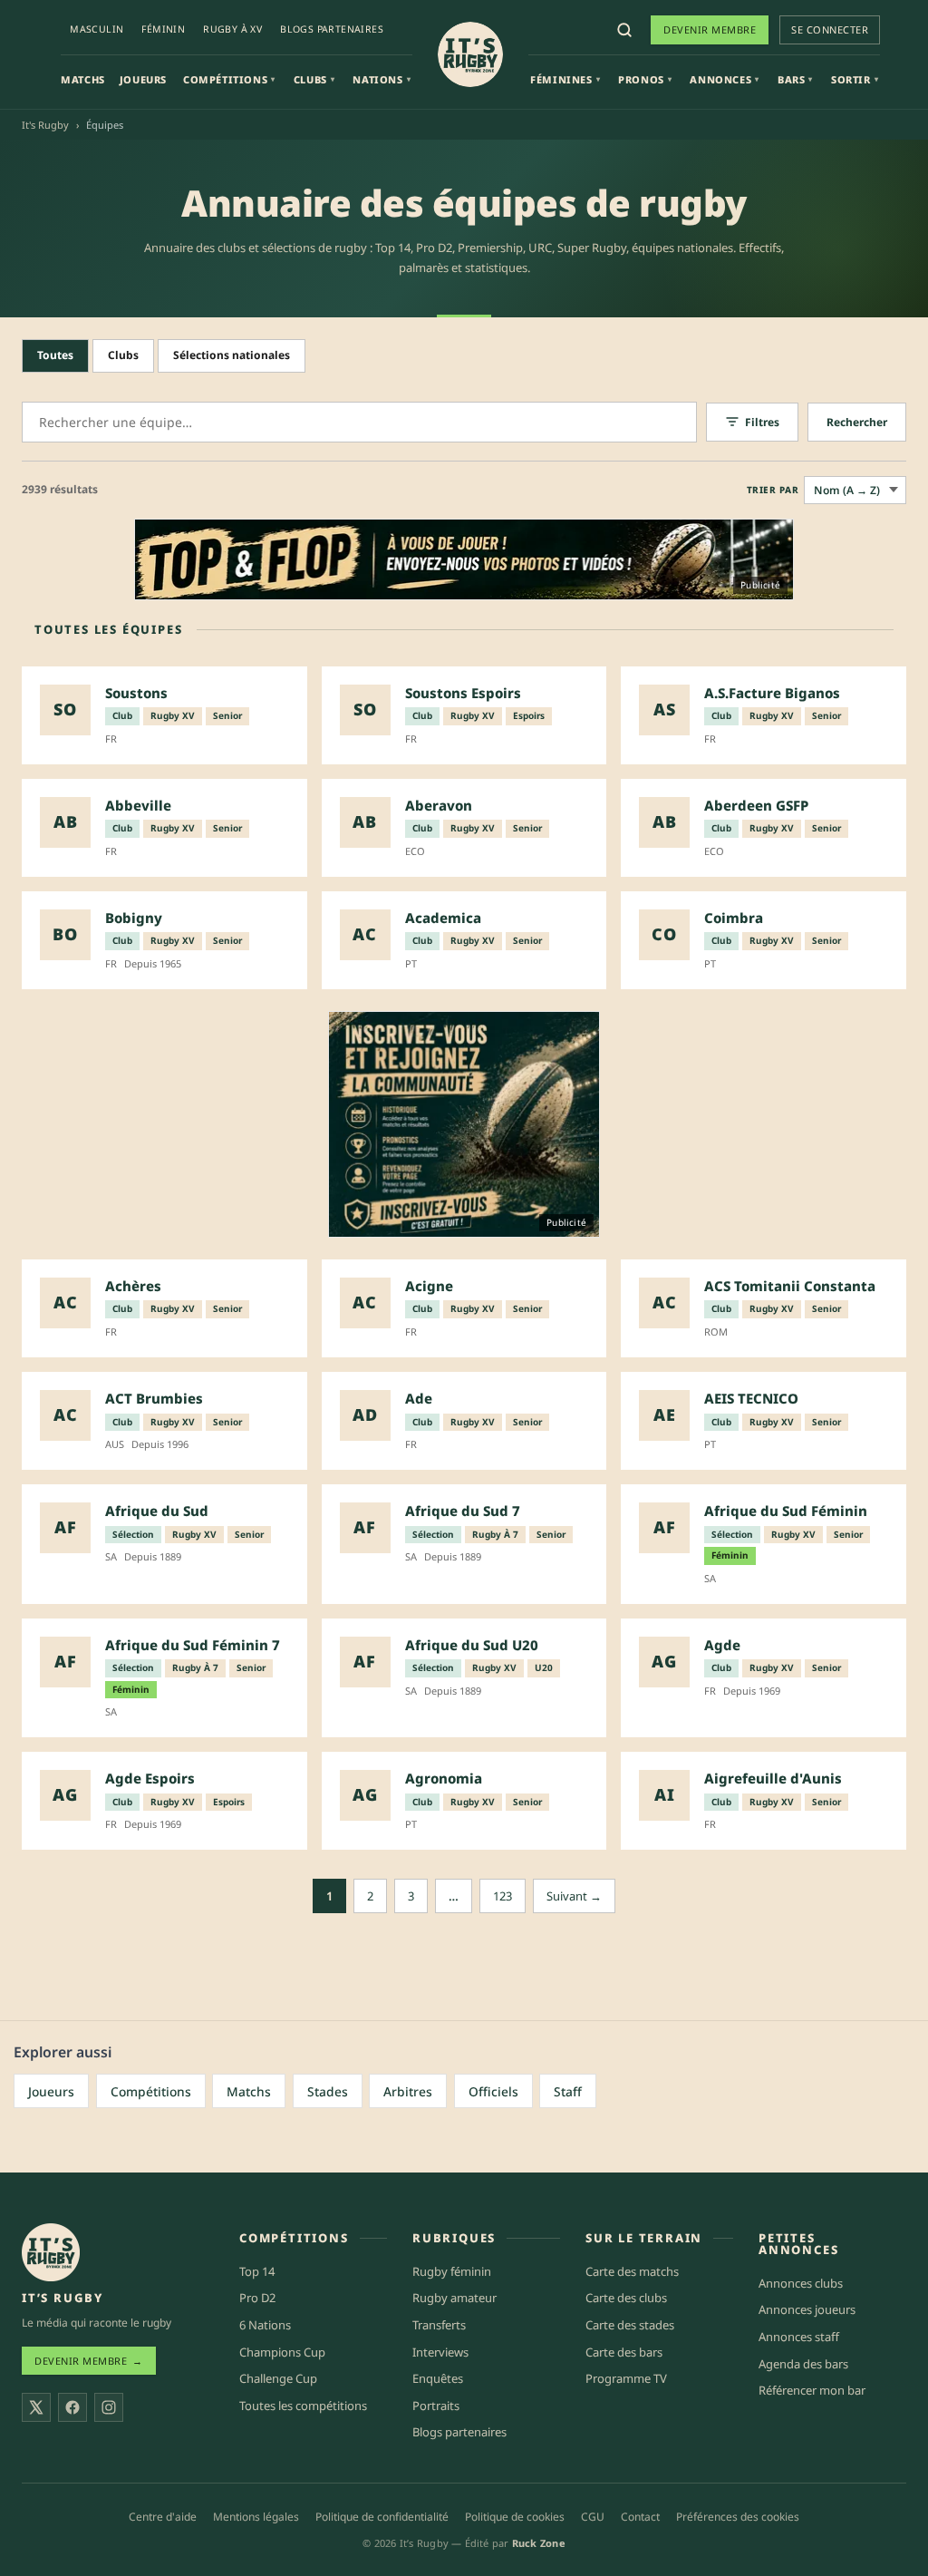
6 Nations (265, 2325)
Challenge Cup (278, 2378)
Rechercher (857, 422)
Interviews (440, 2352)
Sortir (855, 79)
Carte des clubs (626, 2298)
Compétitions (229, 79)
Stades (328, 2091)
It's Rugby (45, 125)
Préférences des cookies (738, 2517)
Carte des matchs (632, 2271)
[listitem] (164, 715)
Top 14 (257, 2271)
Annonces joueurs (807, 2309)
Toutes (55, 355)
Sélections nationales (232, 355)
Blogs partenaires (332, 29)
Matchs (83, 79)
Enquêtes (438, 2378)
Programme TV (626, 2378)
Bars (795, 79)
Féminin (163, 29)
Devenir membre (710, 29)
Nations (382, 79)
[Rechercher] (624, 30)
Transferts (439, 2325)
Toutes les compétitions (303, 2406)
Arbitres (408, 2091)
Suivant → (574, 1896)
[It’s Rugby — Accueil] (51, 2252)
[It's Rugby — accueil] (470, 54)
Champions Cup (282, 2352)
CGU (593, 2517)
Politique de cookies (515, 2517)
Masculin (97, 29)
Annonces (724, 79)
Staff (568, 2091)
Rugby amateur (454, 2298)
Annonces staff (799, 2337)
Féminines (565, 79)
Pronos (645, 79)
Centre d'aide (163, 2517)
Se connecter (830, 29)
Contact (640, 2517)
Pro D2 (257, 2298)
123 (503, 1896)
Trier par (773, 490)
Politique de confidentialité (382, 2517)
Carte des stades (630, 2325)
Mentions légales (256, 2517)
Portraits (436, 2406)
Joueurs (143, 79)
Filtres (762, 422)
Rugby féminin (452, 2271)
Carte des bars (624, 2352)
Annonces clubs (801, 2283)
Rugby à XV (232, 29)
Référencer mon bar (812, 2390)
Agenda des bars (803, 2364)
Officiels (493, 2091)
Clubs (314, 79)
